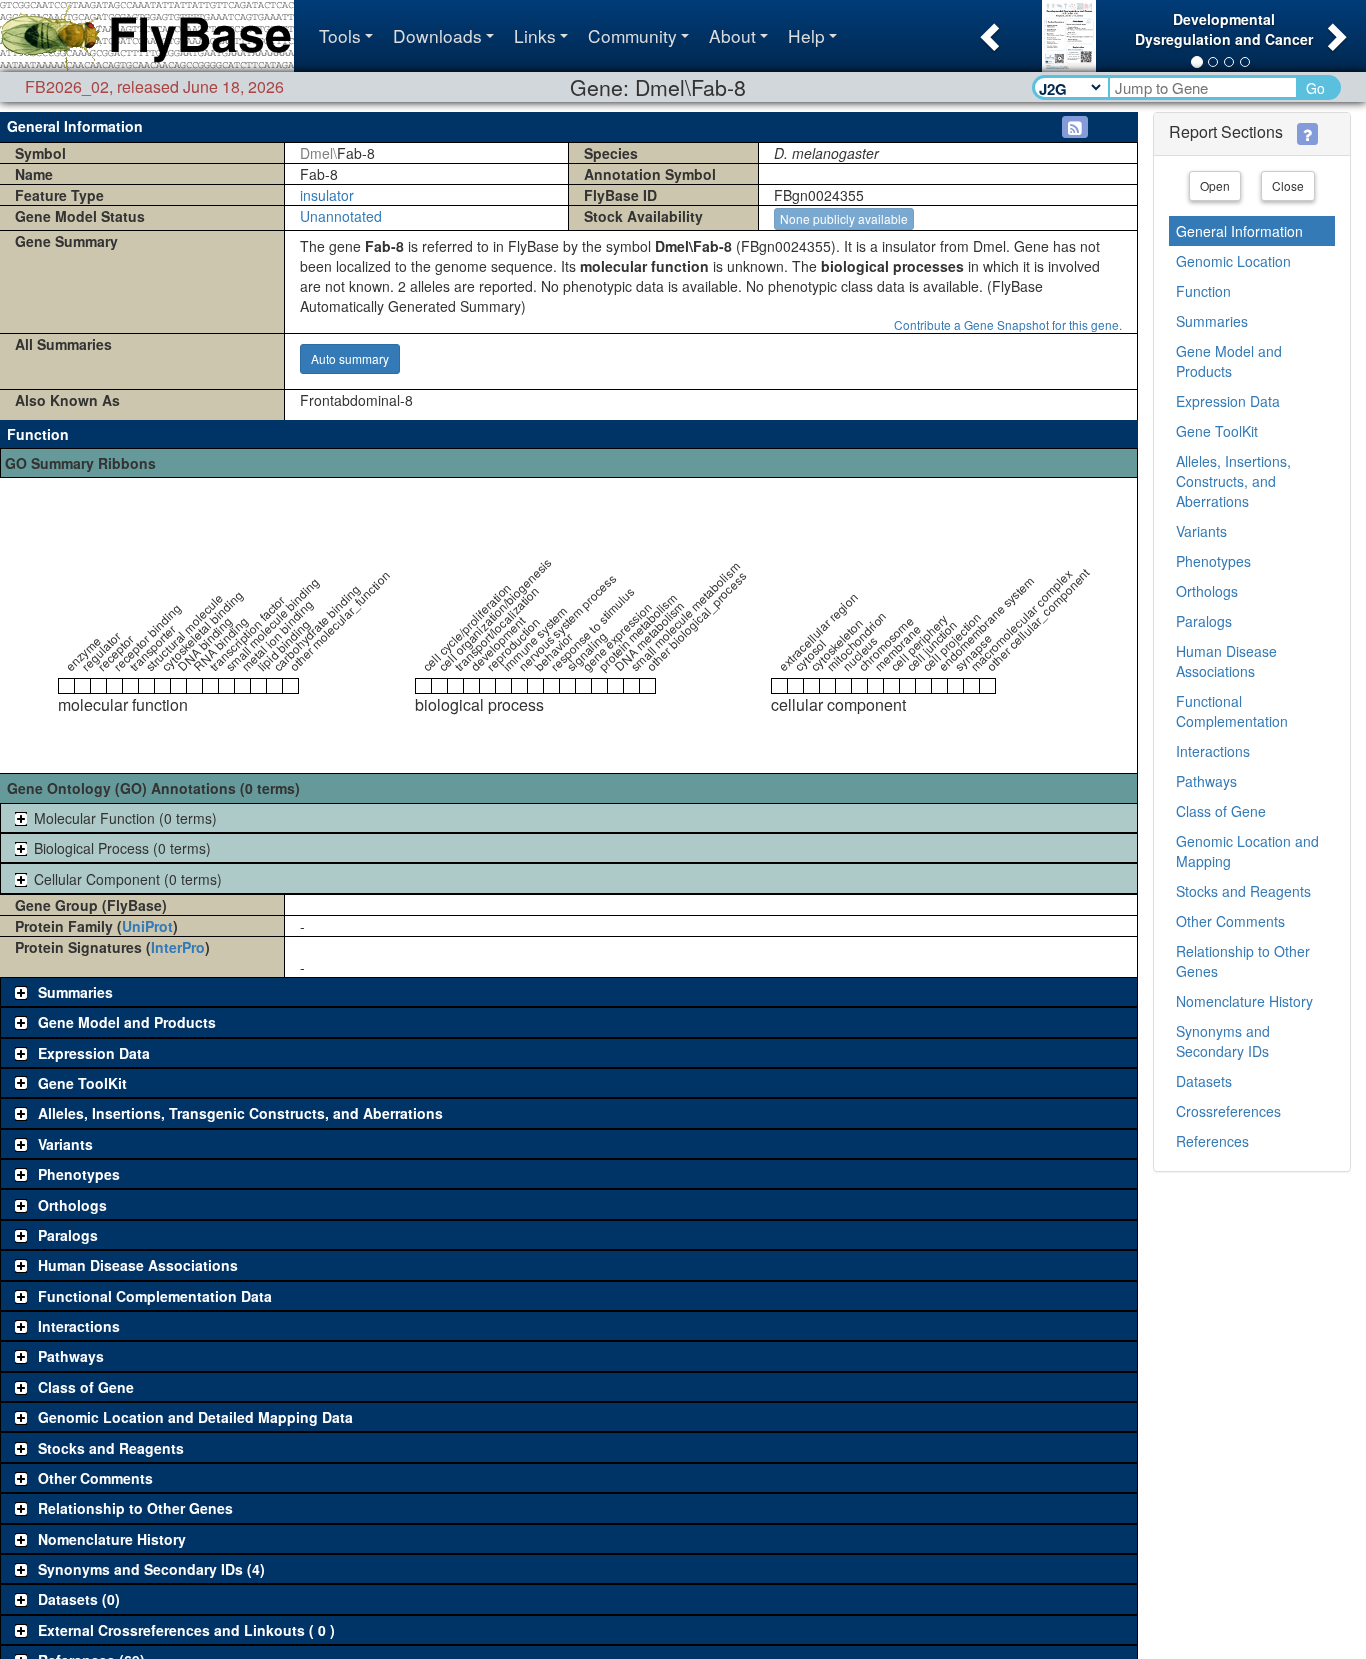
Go (1315, 88)
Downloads (437, 35)
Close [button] (1288, 185)
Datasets (1204, 1081)
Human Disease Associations (1226, 661)
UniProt (147, 926)
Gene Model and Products (1229, 361)
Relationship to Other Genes (1243, 961)
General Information (1239, 231)
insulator (327, 195)
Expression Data (1228, 401)
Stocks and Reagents (1243, 891)
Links (535, 35)
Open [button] (1215, 185)
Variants (1201, 531)
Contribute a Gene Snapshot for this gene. (1008, 324)
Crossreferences (1228, 1111)
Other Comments (1230, 921)
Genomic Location (1233, 261)
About (732, 35)
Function (1203, 291)
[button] (987, 31)
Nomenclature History (1244, 1001)
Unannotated (341, 216)
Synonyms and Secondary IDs (1223, 1041)
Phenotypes (1213, 561)
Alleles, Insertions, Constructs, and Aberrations (1233, 481)
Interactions (1213, 751)
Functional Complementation (1232, 711)
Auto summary (350, 358)
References (1212, 1141)
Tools (340, 35)
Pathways (1206, 781)
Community (632, 35)
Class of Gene (1221, 811)
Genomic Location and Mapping (1247, 851)
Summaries (1212, 321)
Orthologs (1207, 591)
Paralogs (1204, 621)
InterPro (178, 947)
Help (806, 35)
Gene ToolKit (1217, 431)
